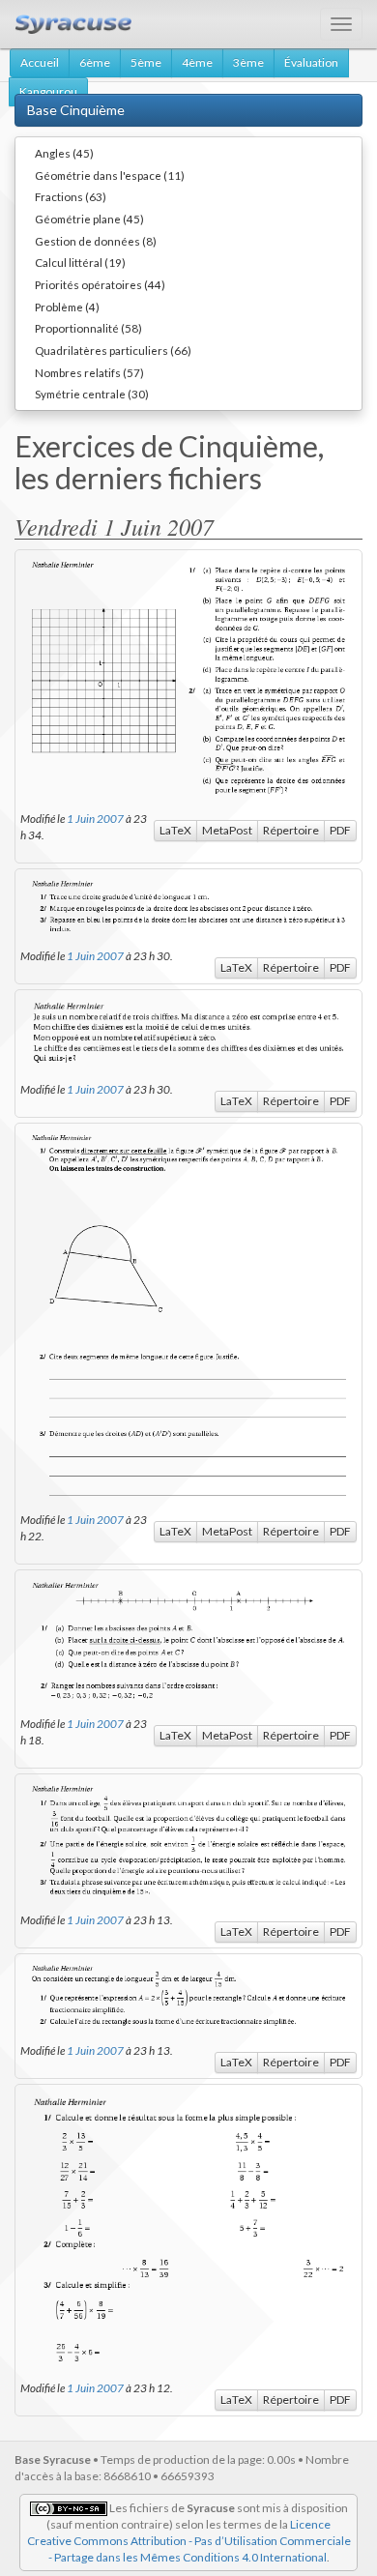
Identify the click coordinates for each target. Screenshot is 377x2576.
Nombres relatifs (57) (89, 372)
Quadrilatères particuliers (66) (113, 350)
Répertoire (291, 830)
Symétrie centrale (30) (92, 394)
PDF (340, 830)
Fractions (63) (71, 196)
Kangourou (48, 91)
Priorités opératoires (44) (100, 284)
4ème (197, 62)
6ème (95, 62)
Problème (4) (67, 307)
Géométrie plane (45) (89, 219)
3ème (248, 62)
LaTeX (175, 830)
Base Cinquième (76, 110)
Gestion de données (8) (96, 241)
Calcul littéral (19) (80, 262)
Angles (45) (64, 153)
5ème (146, 62)
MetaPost (227, 830)
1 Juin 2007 (95, 818)
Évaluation (311, 62)
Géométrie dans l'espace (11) (110, 175)
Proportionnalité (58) (88, 328)
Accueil (40, 62)
